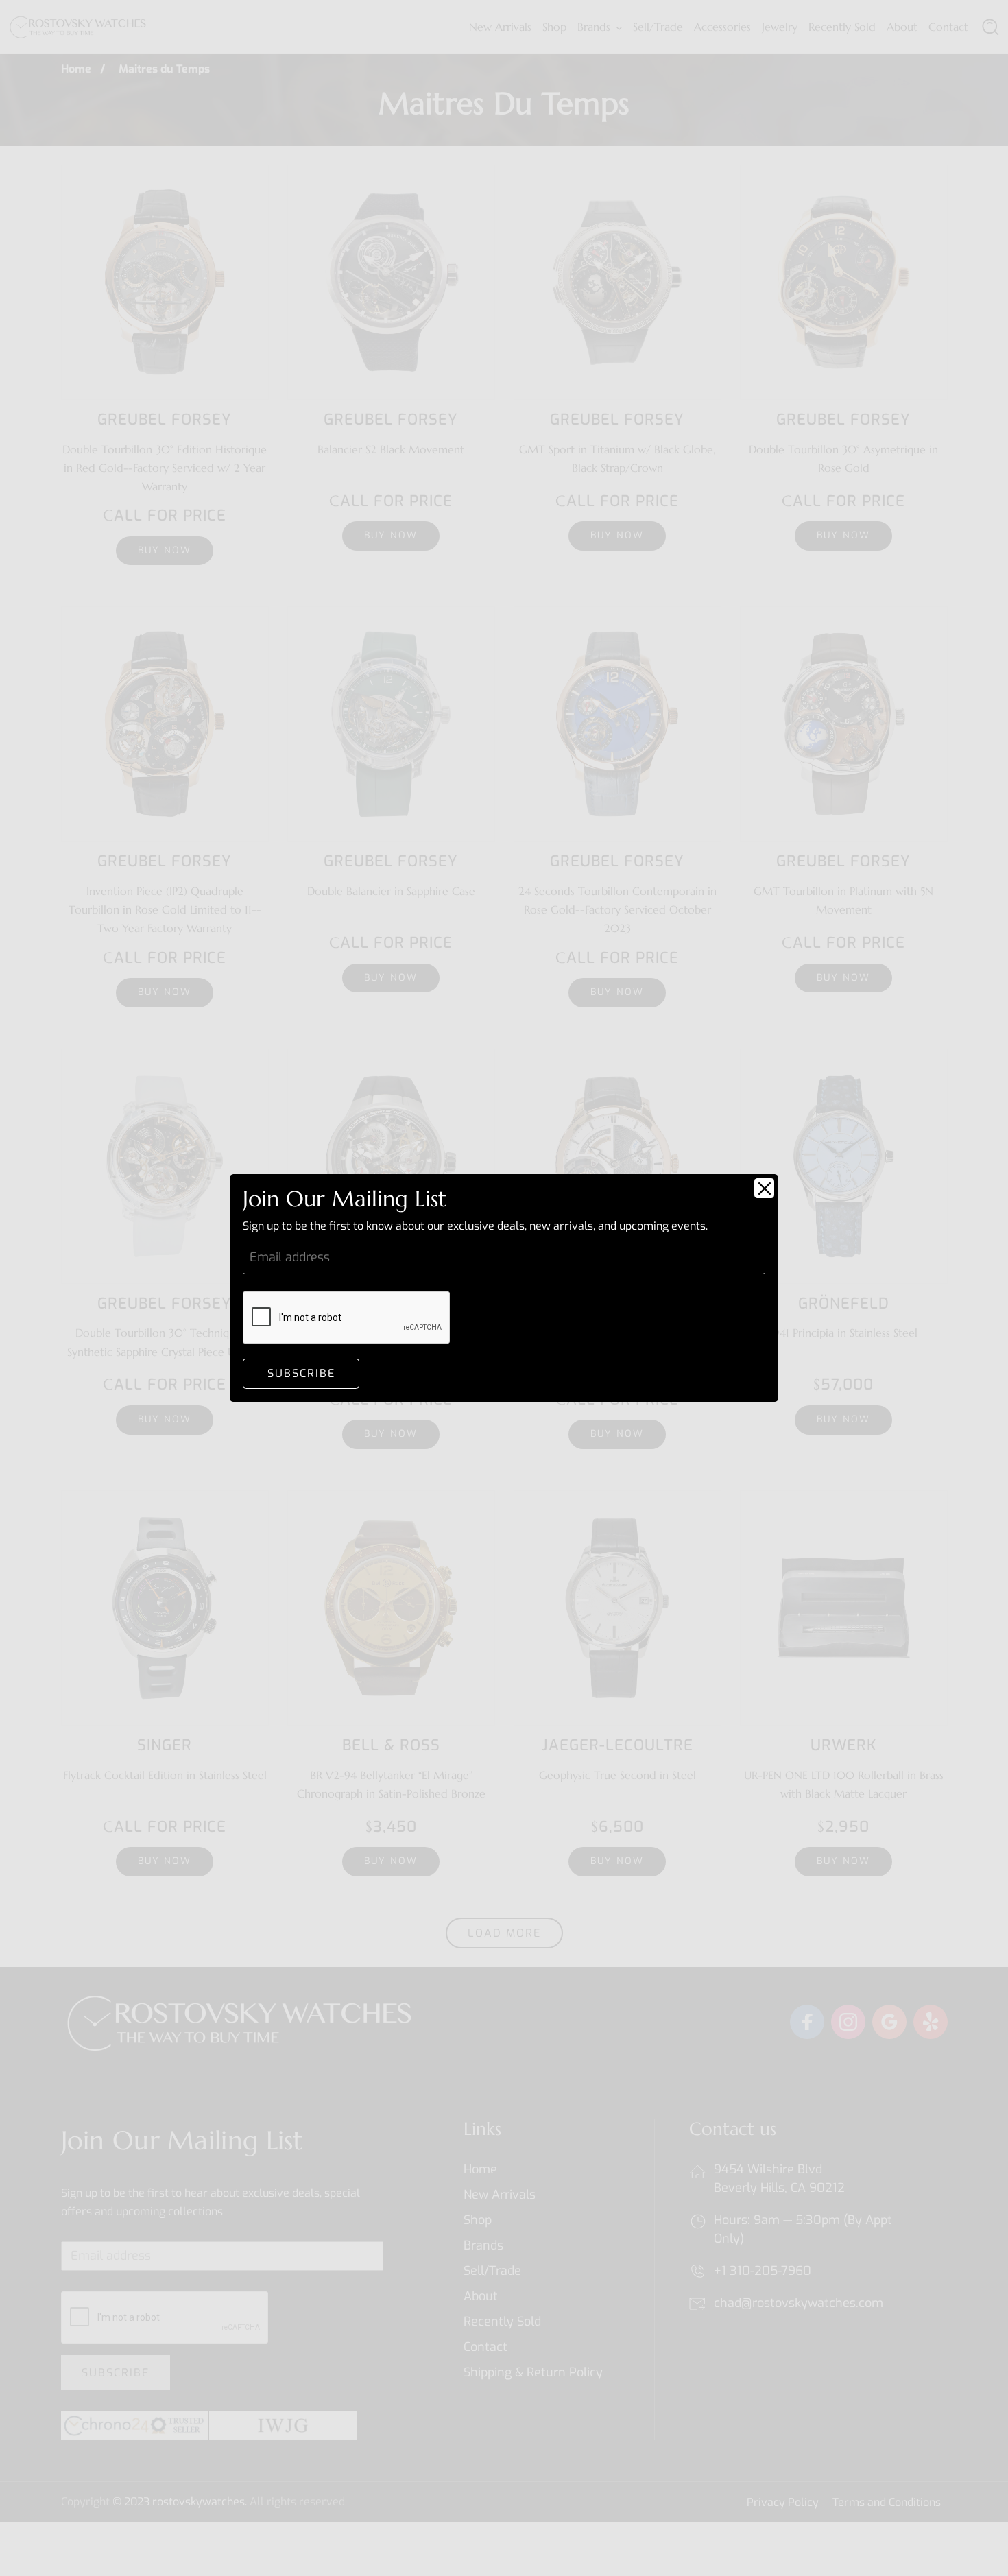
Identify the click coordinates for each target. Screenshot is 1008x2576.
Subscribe (301, 1373)
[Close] (764, 1188)
